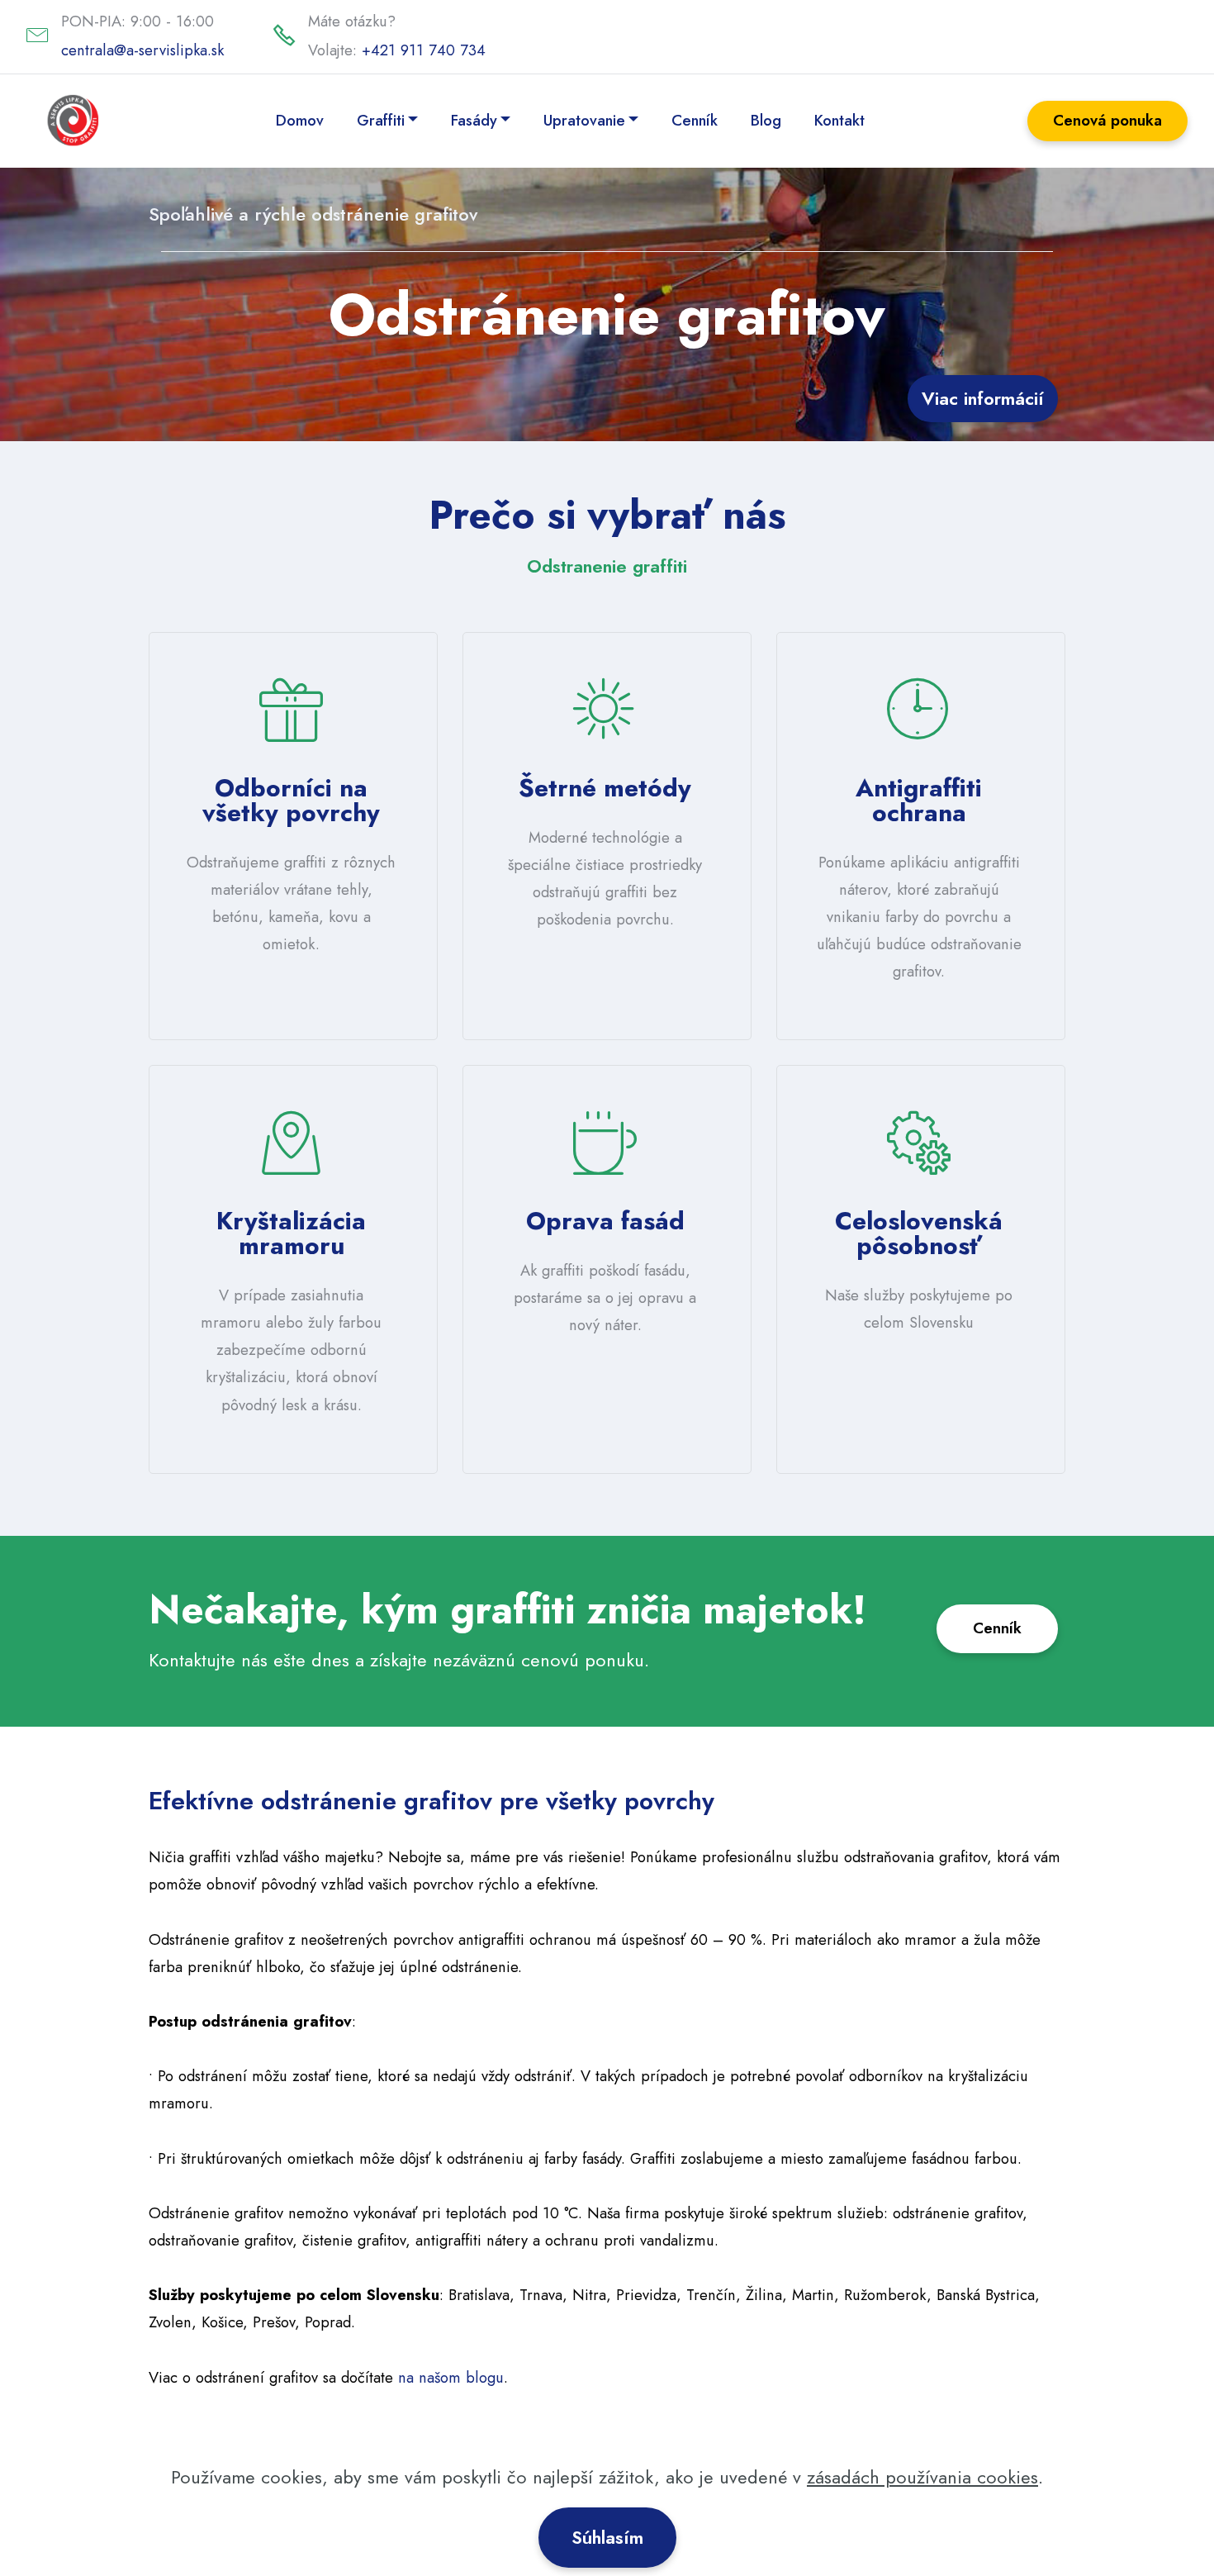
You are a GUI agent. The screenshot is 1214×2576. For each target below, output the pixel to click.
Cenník (695, 120)
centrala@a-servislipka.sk (142, 50)
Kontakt (839, 120)
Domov (300, 120)
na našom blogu (451, 2377)
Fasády (474, 120)
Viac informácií (983, 398)
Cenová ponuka (1107, 120)
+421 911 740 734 (424, 50)
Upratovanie (584, 120)
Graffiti (381, 120)
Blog (766, 120)
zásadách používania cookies (922, 2477)
